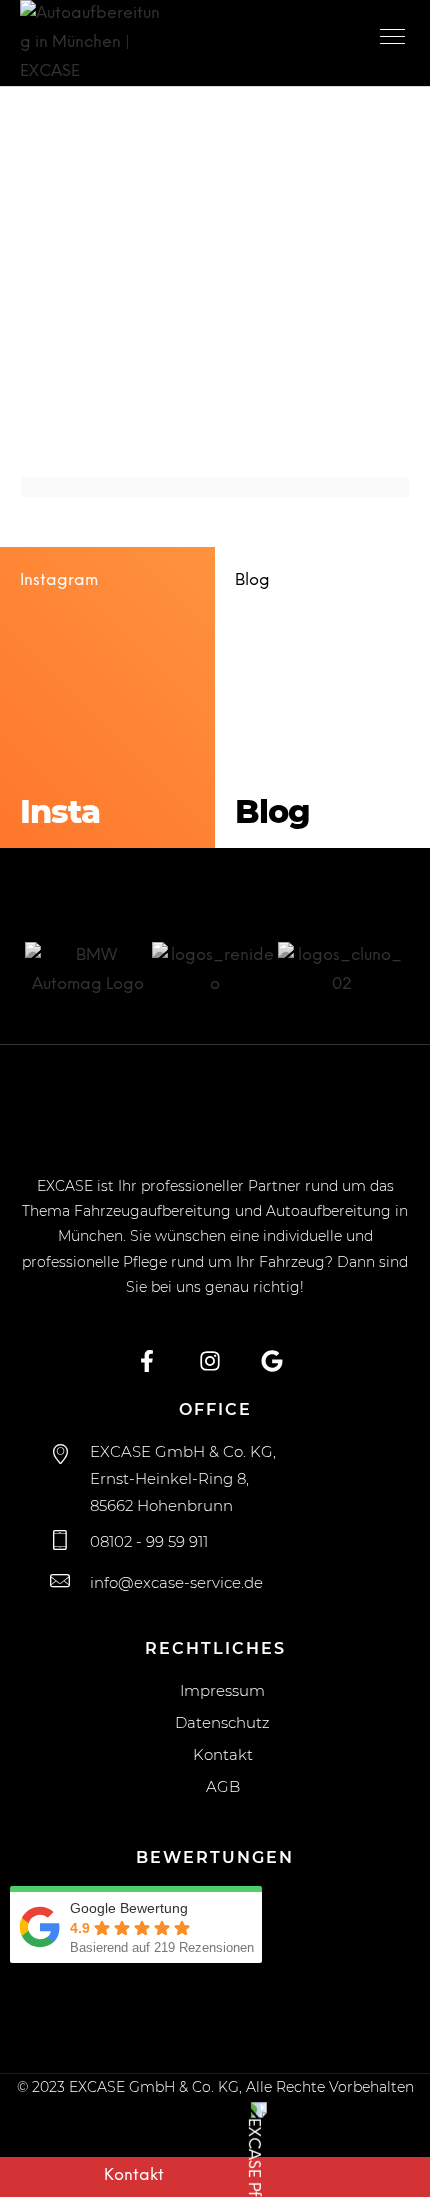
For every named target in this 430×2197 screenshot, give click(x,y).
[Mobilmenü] (395, 40)
